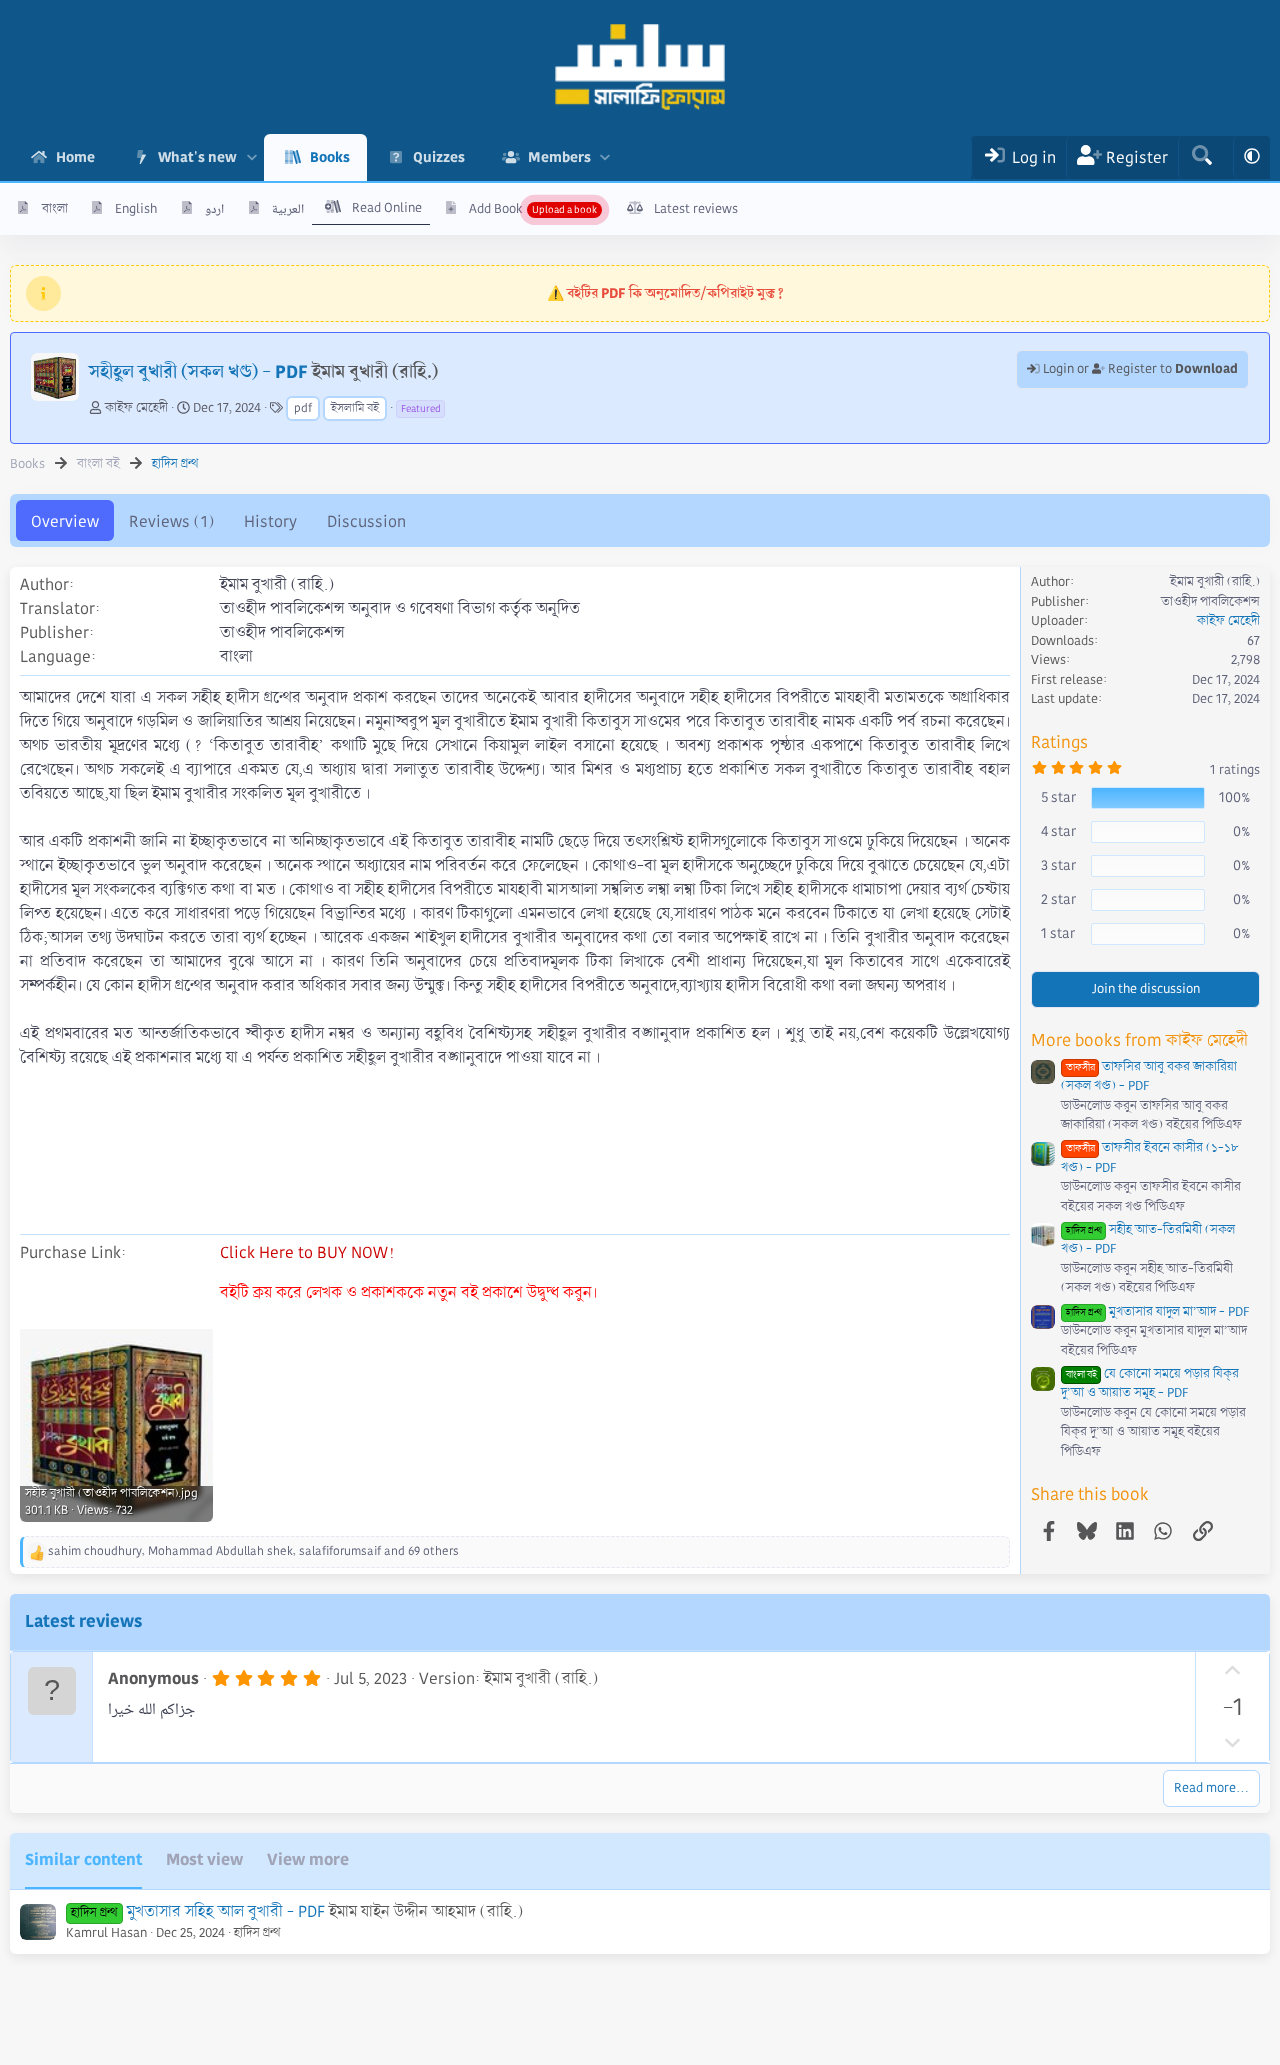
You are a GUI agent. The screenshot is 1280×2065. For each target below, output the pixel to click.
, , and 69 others (253, 1551)
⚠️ (665, 293)
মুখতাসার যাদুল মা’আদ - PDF (1157, 1312)
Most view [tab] (204, 1859)
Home (75, 157)
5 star (1058, 797)
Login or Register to (1139, 369)
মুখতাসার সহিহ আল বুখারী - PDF (226, 1911)
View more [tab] (308, 1859)
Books (330, 157)
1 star (1058, 933)
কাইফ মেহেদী (136, 408)
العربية (288, 209)
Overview (65, 521)
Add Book (496, 209)
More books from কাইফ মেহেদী (1139, 1040)
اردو (214, 209)
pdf (303, 408)
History (270, 521)
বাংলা (55, 209)
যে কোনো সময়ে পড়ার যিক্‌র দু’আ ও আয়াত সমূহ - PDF (1150, 1384)
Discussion (366, 521)
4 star (1058, 831)
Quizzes (439, 157)
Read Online (387, 208)
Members (559, 157)
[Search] (1201, 157)
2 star (1058, 899)
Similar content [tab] (83, 1859)
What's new (197, 157)
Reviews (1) (171, 521)
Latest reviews (696, 209)
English (136, 209)
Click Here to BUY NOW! (307, 1252)
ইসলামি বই (355, 408)
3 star (1058, 865)
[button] (251, 157)
